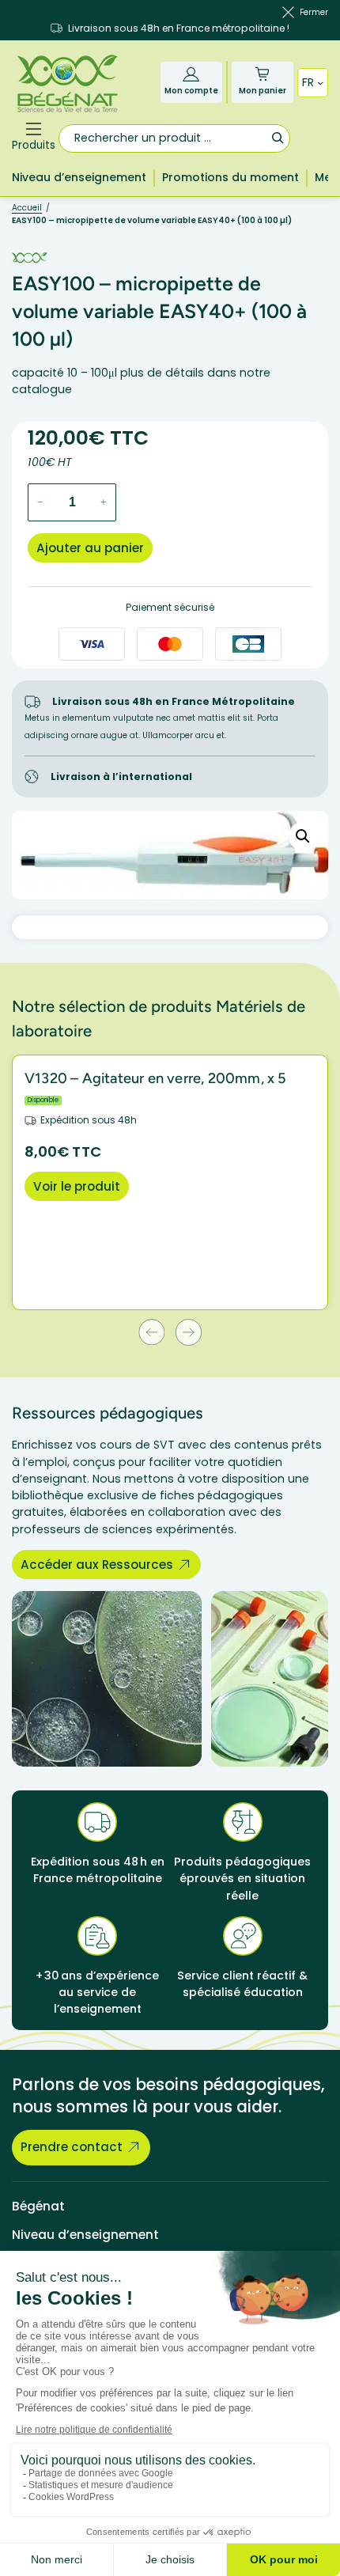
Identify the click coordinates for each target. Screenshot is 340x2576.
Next (189, 1332)
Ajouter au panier (90, 548)
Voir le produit (77, 1186)
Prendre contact (72, 2147)
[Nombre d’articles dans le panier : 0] (262, 74)
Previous (151, 1332)
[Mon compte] (191, 74)
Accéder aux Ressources (97, 1565)
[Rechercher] (277, 137)
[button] (303, 836)
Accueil (27, 208)
